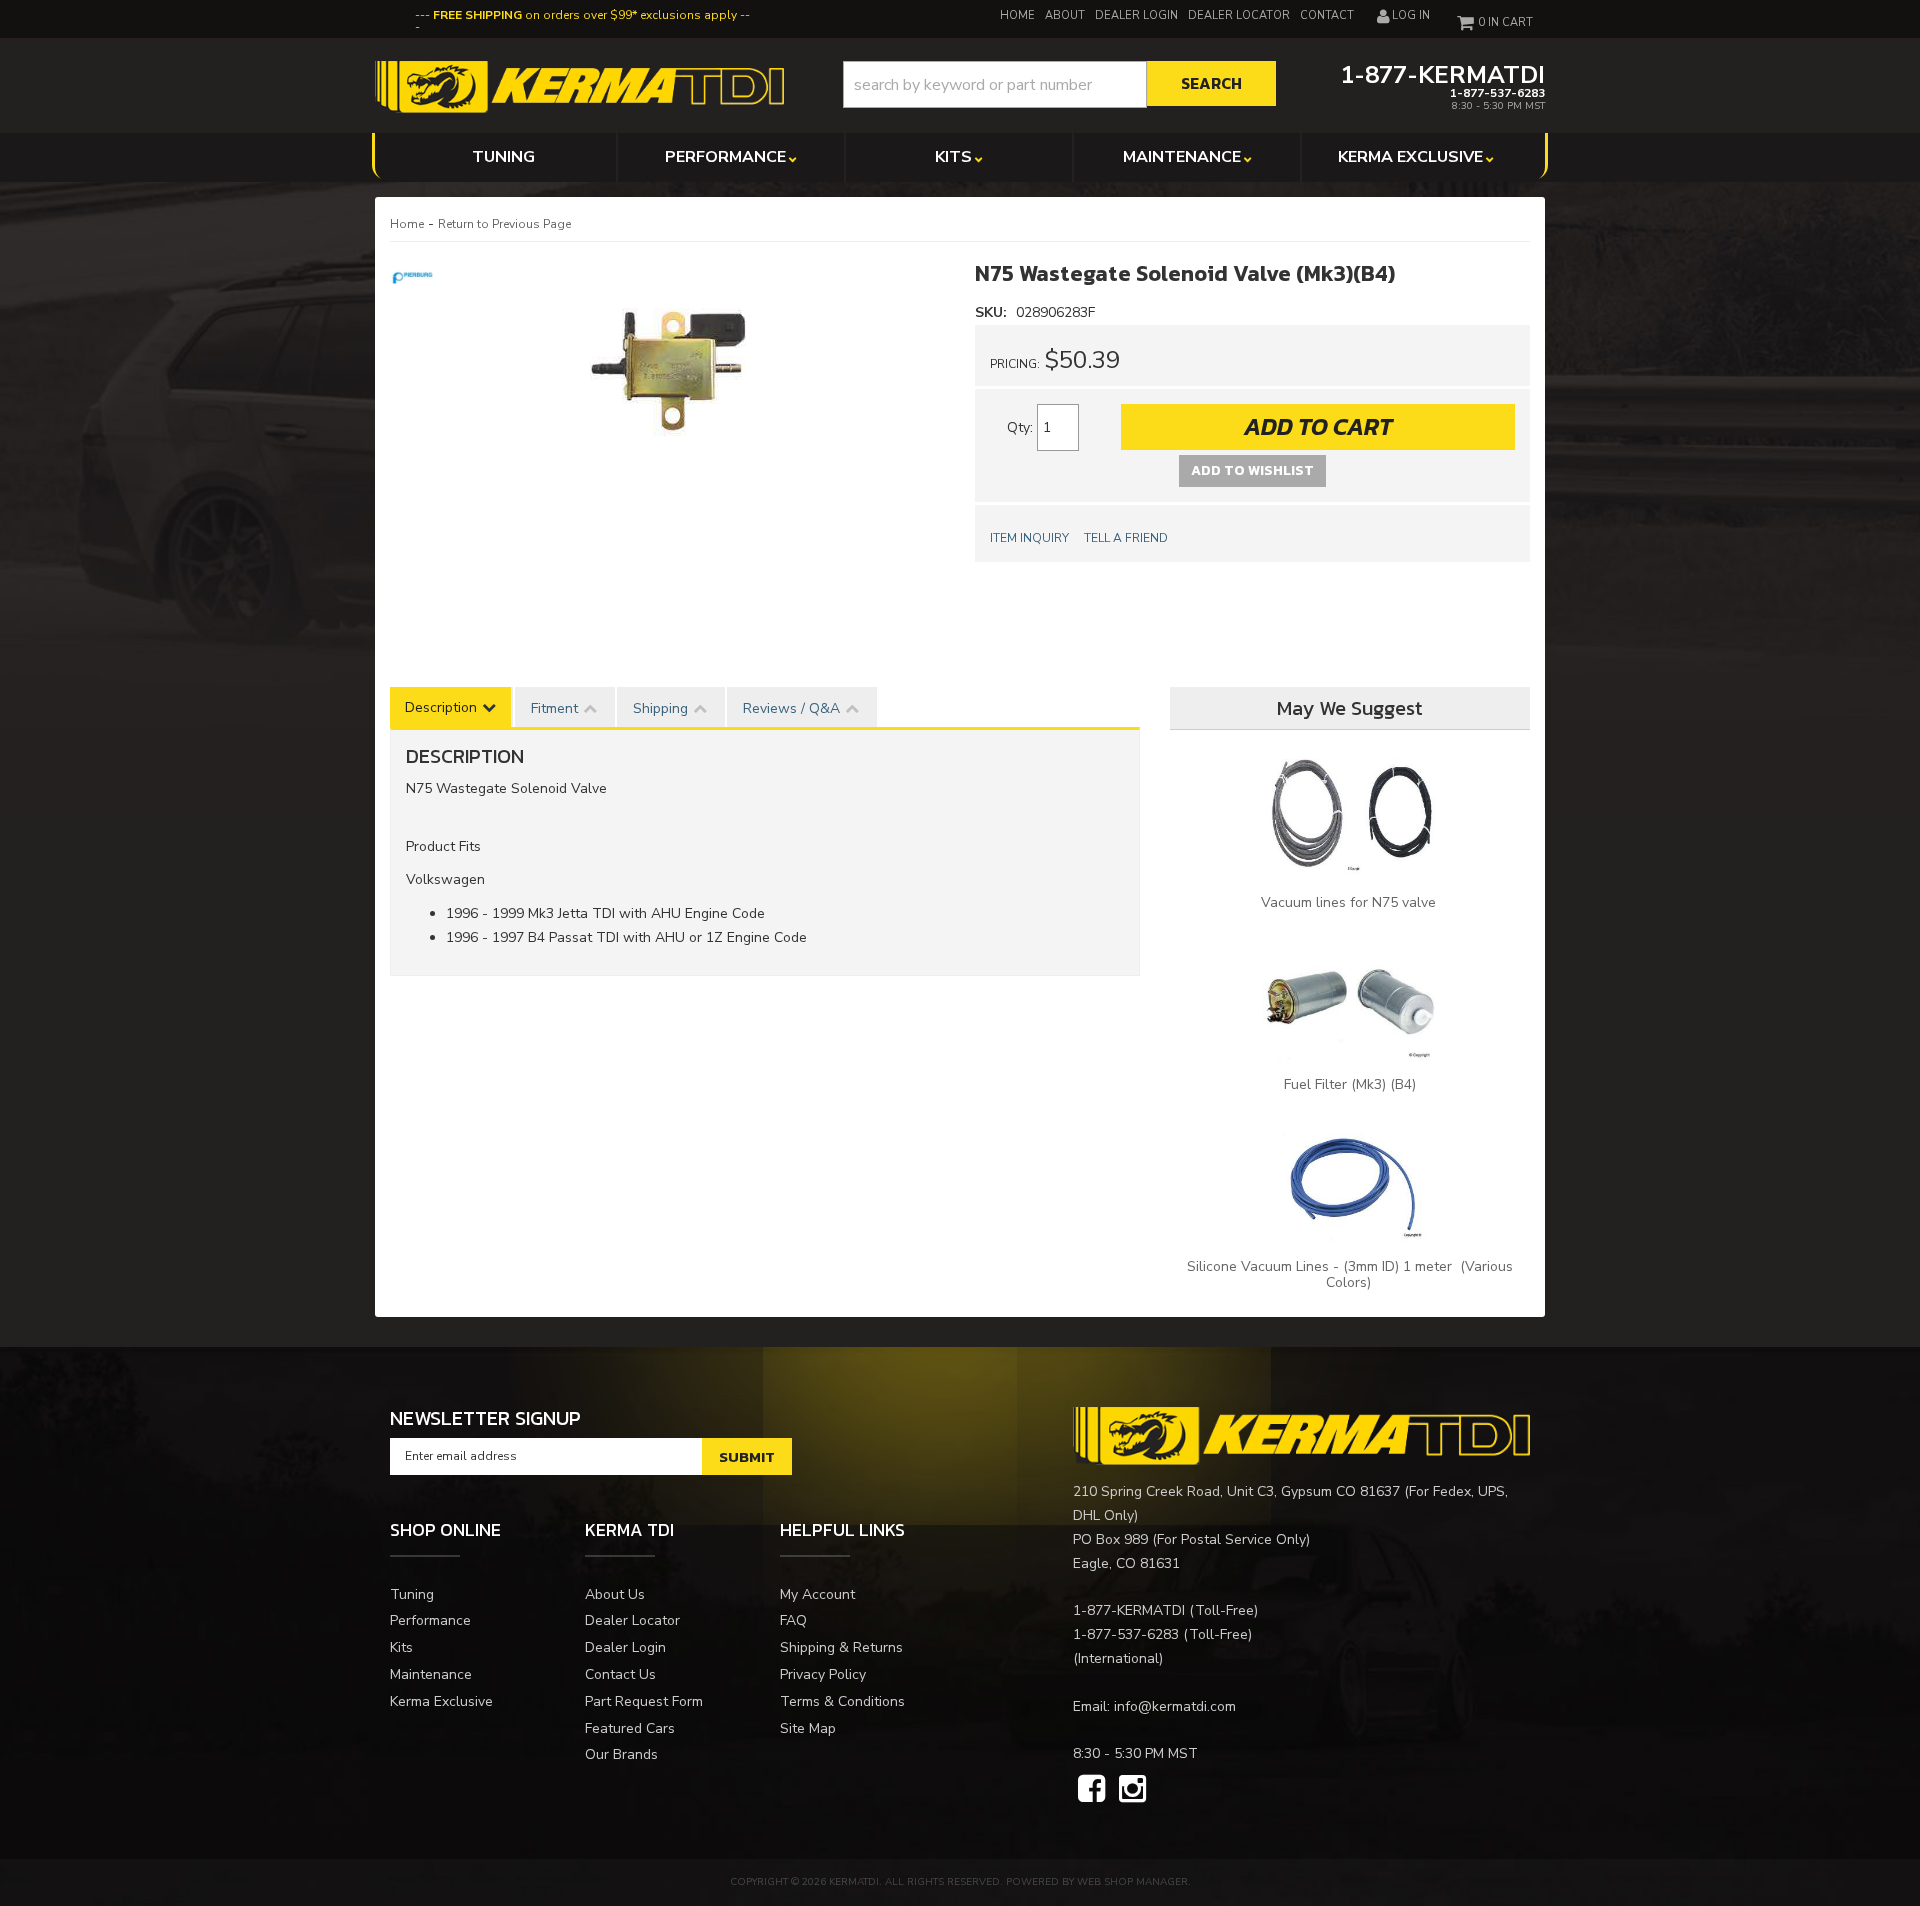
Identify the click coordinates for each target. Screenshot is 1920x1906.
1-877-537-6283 (1126, 1634)
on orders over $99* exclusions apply (585, 15)
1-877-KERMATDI (1129, 1610)
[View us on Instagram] (1132, 1790)
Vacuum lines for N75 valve (1350, 902)
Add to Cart (1318, 426)
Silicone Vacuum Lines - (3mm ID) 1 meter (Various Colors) (1350, 1275)
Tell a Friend (1126, 538)
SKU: (993, 312)
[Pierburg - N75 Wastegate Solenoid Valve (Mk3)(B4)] (415, 275)
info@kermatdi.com (1175, 1706)
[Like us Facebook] (1091, 1790)
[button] (1059, 84)
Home (407, 224)
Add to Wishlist (1252, 470)
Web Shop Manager (1132, 1882)
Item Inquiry (1029, 538)
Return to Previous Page (504, 224)
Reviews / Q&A (791, 708)
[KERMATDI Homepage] (579, 85)
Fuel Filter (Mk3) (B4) (1350, 1084)
